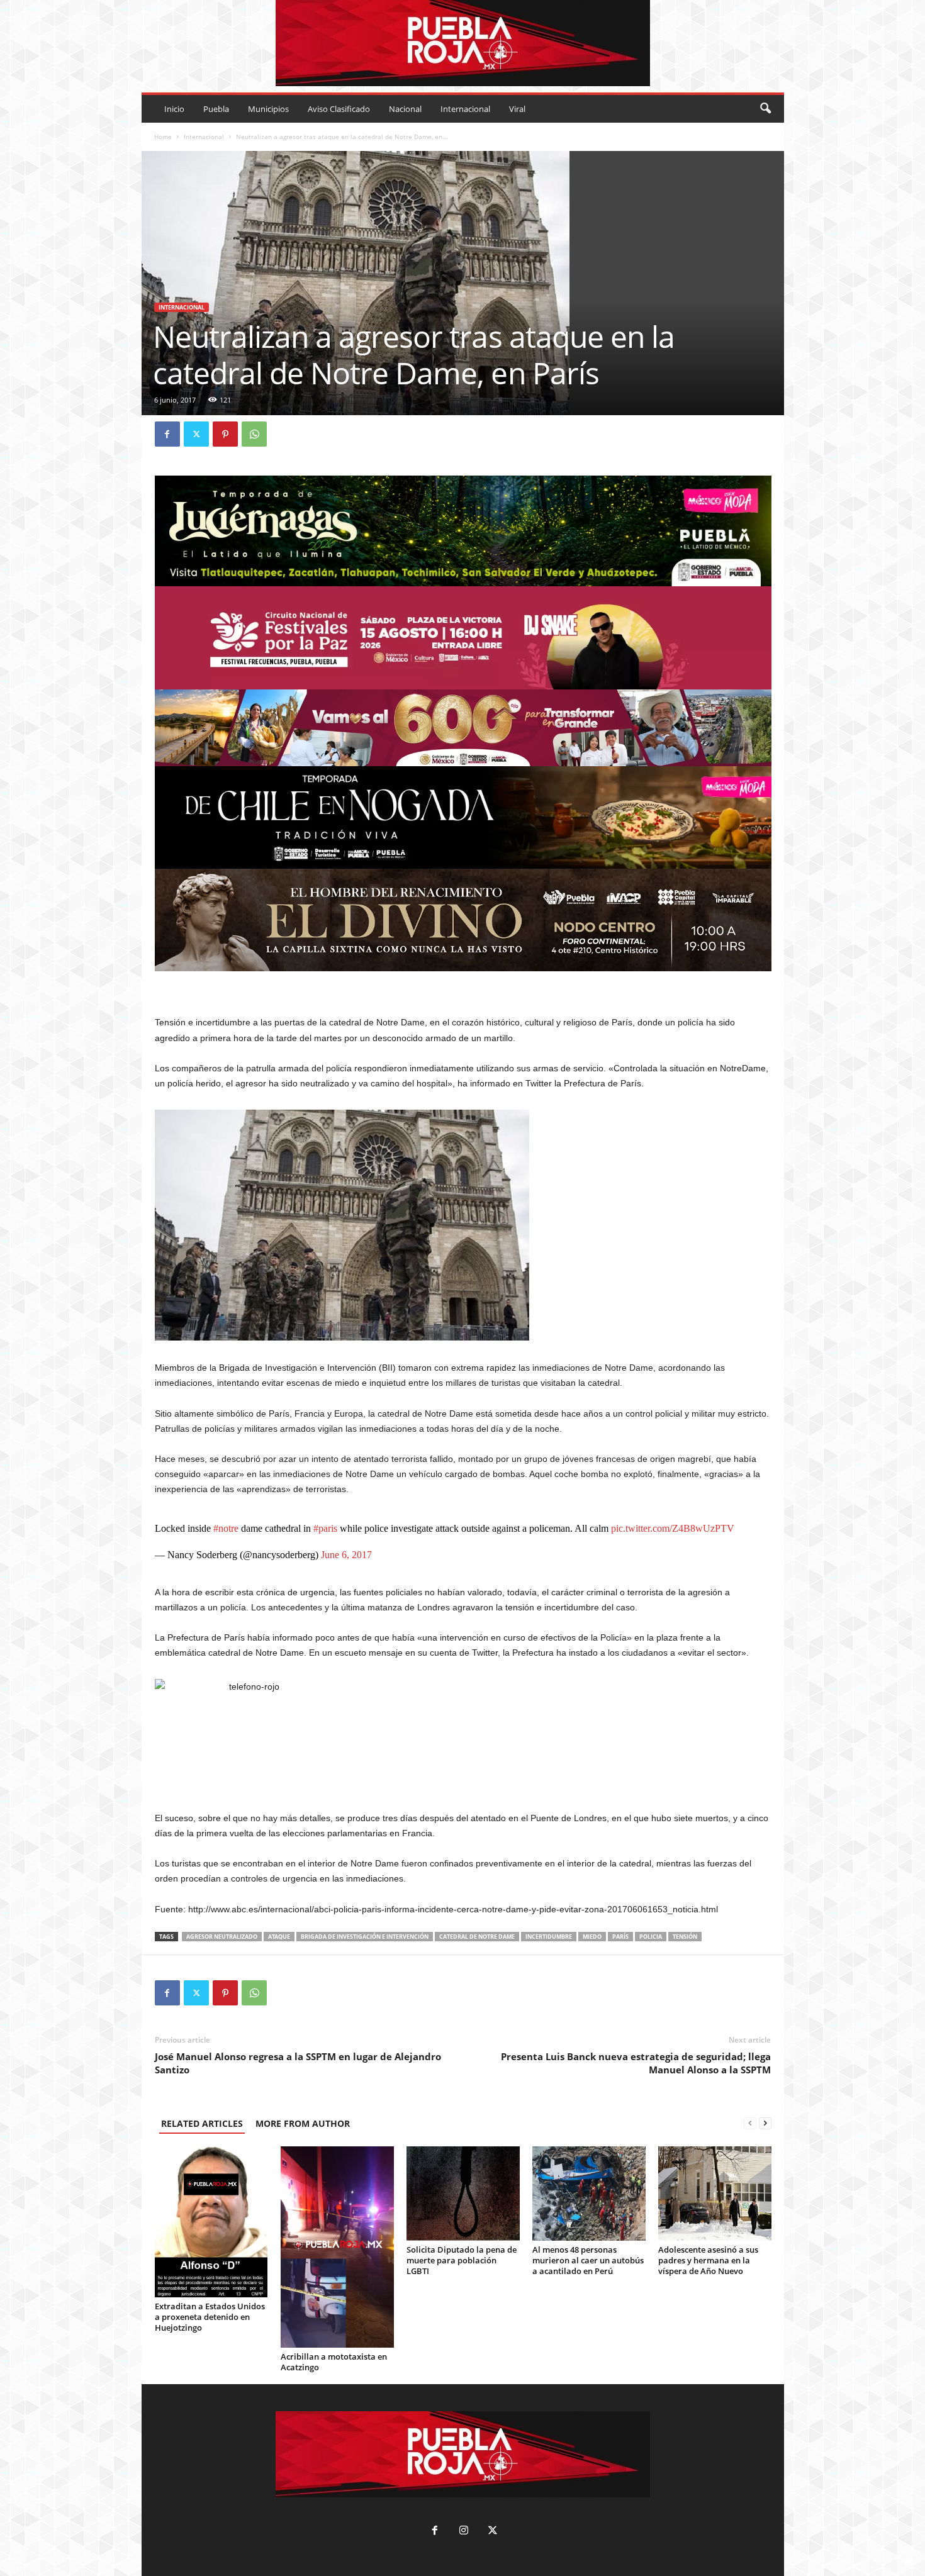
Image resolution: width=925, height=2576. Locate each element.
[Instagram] (464, 2532)
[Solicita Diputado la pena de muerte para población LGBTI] (463, 2194)
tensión (685, 1937)
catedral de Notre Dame (477, 1937)
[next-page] (765, 2123)
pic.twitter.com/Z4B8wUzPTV (673, 1528)
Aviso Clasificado (339, 109)
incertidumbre (549, 1937)
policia (651, 1937)
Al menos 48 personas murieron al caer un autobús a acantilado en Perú (588, 2260)
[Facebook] (167, 434)
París (620, 1937)
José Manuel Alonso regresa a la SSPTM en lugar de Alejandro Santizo (298, 2063)
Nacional (405, 109)
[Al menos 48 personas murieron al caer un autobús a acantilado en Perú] (589, 2194)
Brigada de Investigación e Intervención (365, 1937)
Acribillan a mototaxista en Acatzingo (334, 2362)
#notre (226, 1528)
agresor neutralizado (222, 1937)
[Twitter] (196, 434)
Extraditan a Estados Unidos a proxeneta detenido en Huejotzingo (210, 2317)
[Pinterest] (225, 434)
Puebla (216, 109)
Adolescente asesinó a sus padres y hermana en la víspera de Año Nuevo (708, 2260)
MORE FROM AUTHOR (303, 2123)
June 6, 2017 (346, 1555)
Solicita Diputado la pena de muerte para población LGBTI (462, 2260)
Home (163, 137)
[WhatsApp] (254, 434)
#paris (325, 1528)
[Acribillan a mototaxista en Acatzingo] (337, 2247)
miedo (592, 1937)
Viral (517, 109)
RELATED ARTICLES (202, 2123)
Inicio (174, 109)
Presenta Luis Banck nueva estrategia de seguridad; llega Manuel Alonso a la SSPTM (636, 2063)
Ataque (279, 1937)
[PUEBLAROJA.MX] (463, 43)
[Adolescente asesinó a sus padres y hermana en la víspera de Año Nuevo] (715, 2194)
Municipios (268, 109)
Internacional (465, 109)
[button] (765, 109)
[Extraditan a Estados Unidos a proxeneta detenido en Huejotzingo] (211, 2222)
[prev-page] (750, 2123)
